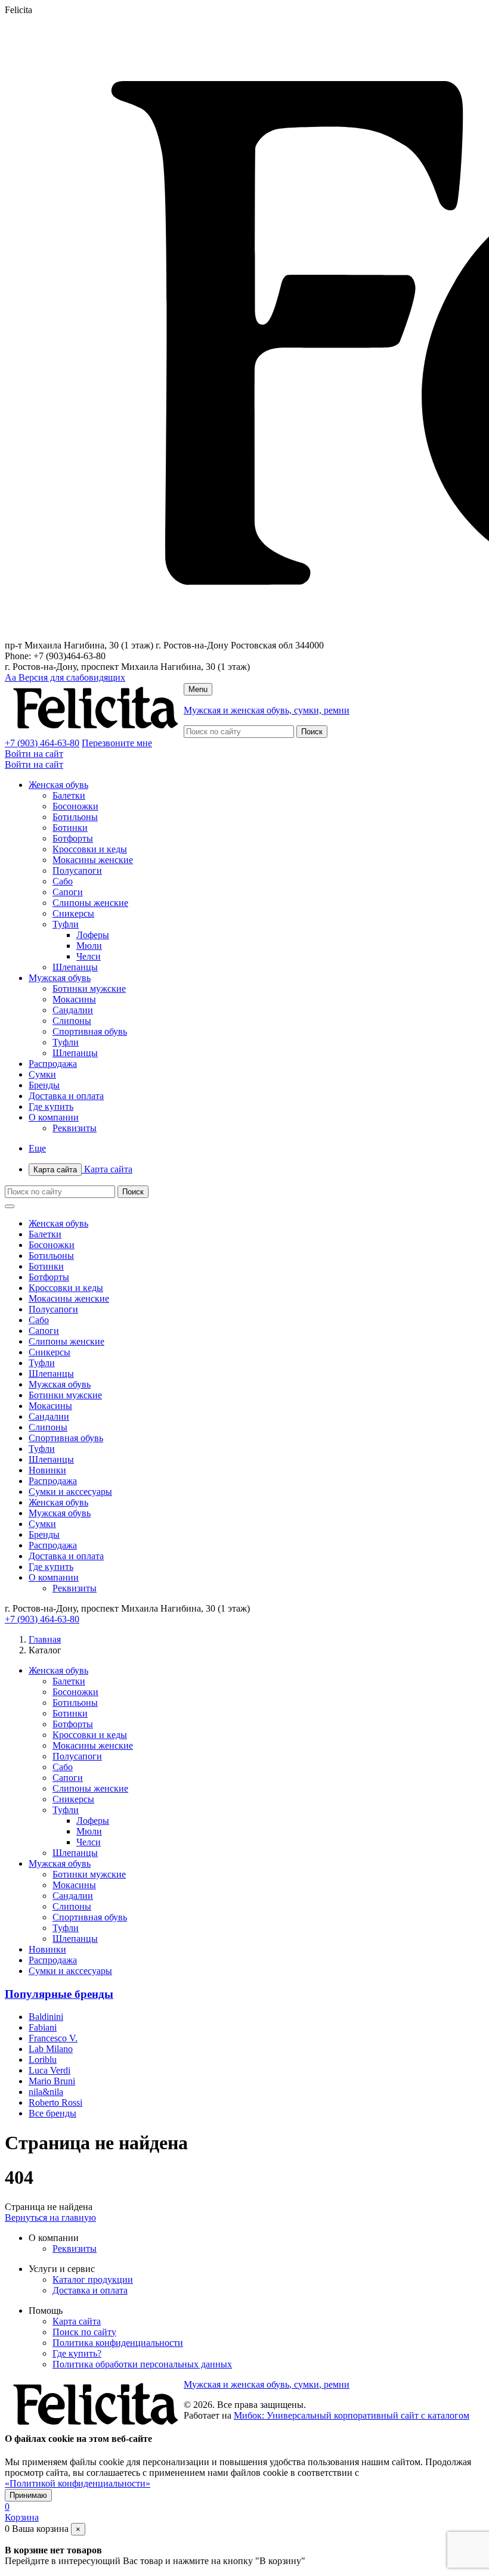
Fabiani (43, 2027)
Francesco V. (53, 2038)
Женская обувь (58, 785)
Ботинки (70, 828)
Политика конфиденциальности (118, 2343)
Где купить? (77, 2353)
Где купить (51, 1107)
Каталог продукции (93, 2279)
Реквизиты (75, 1128)
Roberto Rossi (55, 2102)
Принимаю (28, 2495)
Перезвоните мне (117, 743)
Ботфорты (73, 838)
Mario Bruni (52, 2081)
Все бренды (52, 2113)
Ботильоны (75, 817)
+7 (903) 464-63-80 (42, 743)
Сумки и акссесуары (70, 1492)
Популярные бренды (59, 1994)
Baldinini (46, 2017)
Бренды (44, 1085)
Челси (89, 956)
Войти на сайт (34, 754)
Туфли (66, 924)
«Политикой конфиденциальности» (78, 2483)
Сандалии (73, 1010)
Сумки (42, 1074)
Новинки (47, 1470)
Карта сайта (83, 1169)
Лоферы (93, 935)
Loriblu (43, 2060)
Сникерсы (73, 913)
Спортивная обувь (90, 1031)
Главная (45, 1639)
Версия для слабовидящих (65, 677)
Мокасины (74, 999)
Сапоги (68, 892)
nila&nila (46, 2092)
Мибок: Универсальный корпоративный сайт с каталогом (352, 2415)
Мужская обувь (60, 978)
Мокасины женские (93, 860)
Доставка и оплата (66, 1096)
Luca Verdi (49, 2070)
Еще (37, 1148)
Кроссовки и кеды (90, 849)
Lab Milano (51, 2049)
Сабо (63, 881)
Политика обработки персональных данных (142, 2364)
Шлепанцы (75, 967)
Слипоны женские (90, 903)
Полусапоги (77, 870)
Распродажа (53, 1064)
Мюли (89, 946)
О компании (54, 1117)
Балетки (69, 795)
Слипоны (72, 1021)
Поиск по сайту (84, 2332)
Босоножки (75, 806)
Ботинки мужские (89, 988)
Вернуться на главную (50, 2217)
